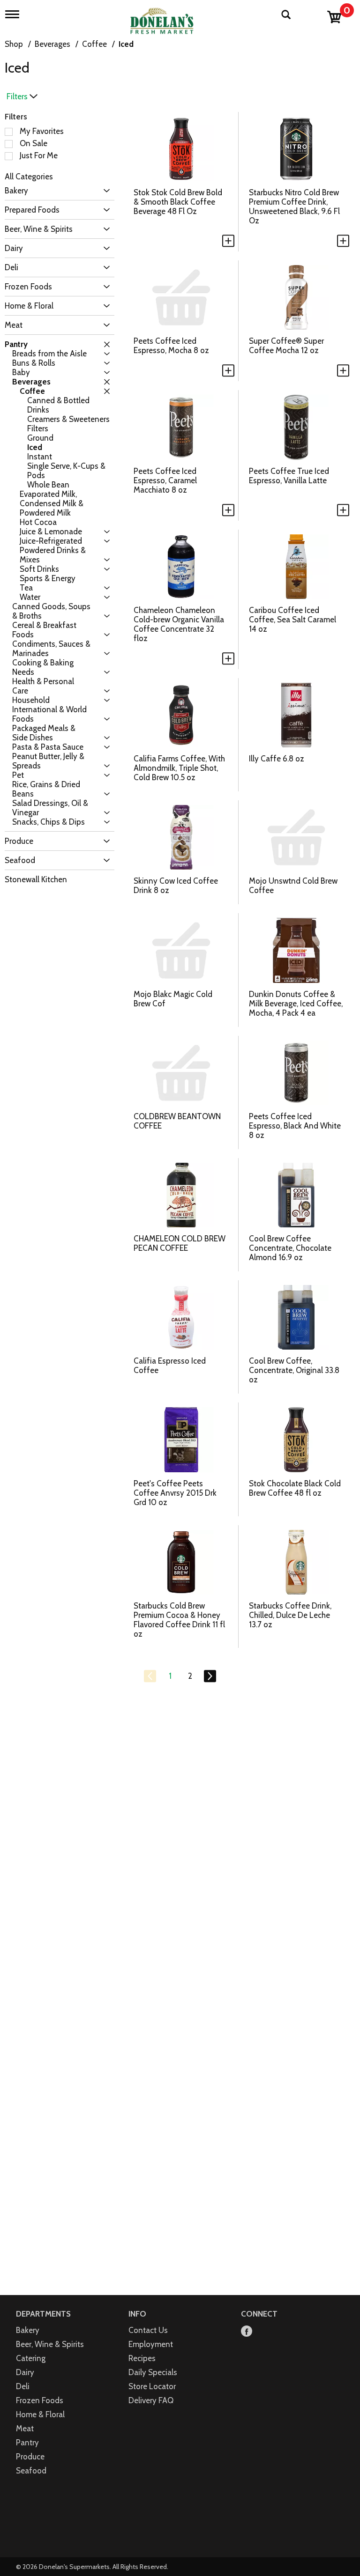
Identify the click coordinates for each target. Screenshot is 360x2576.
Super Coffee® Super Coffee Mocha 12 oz (286, 346)
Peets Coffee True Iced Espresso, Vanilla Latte (289, 476)
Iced (126, 44)
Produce (30, 2457)
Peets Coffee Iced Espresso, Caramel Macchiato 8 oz (165, 480)
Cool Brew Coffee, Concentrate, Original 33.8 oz (294, 1370)
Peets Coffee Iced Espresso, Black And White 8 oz (295, 1126)
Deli (23, 2386)
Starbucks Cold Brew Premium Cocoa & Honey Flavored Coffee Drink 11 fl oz (179, 1620)
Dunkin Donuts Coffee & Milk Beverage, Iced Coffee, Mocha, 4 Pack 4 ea (296, 1004)
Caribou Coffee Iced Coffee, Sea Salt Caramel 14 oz (292, 620)
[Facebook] (247, 2332)
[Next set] (210, 1676)
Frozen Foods (40, 2400)
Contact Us (148, 2330)
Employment (151, 2344)
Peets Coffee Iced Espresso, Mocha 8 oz (171, 346)
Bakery (28, 2330)
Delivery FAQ (151, 2400)
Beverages (52, 44)
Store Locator (152, 2386)
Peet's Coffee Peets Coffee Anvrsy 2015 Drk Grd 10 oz (175, 1493)
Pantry (27, 2443)
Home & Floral (40, 2414)
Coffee (94, 44)
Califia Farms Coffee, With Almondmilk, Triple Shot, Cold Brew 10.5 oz (179, 768)
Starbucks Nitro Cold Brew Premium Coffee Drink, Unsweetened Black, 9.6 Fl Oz (294, 207)
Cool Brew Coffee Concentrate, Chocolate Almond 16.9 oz (290, 1248)
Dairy (25, 2372)
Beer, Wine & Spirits (50, 2344)
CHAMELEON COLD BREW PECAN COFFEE (180, 1243)
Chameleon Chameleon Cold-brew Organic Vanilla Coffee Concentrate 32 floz (179, 624)
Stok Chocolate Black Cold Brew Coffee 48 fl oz (295, 1488)
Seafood (31, 2471)
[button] (104, 191)
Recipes (142, 2358)
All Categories (29, 177)
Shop (14, 44)
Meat (25, 2428)
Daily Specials (153, 2372)
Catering (31, 2358)
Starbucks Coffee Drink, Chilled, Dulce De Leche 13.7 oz (290, 1615)
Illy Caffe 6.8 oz (277, 759)
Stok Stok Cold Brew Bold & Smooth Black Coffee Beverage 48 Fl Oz (178, 202)
